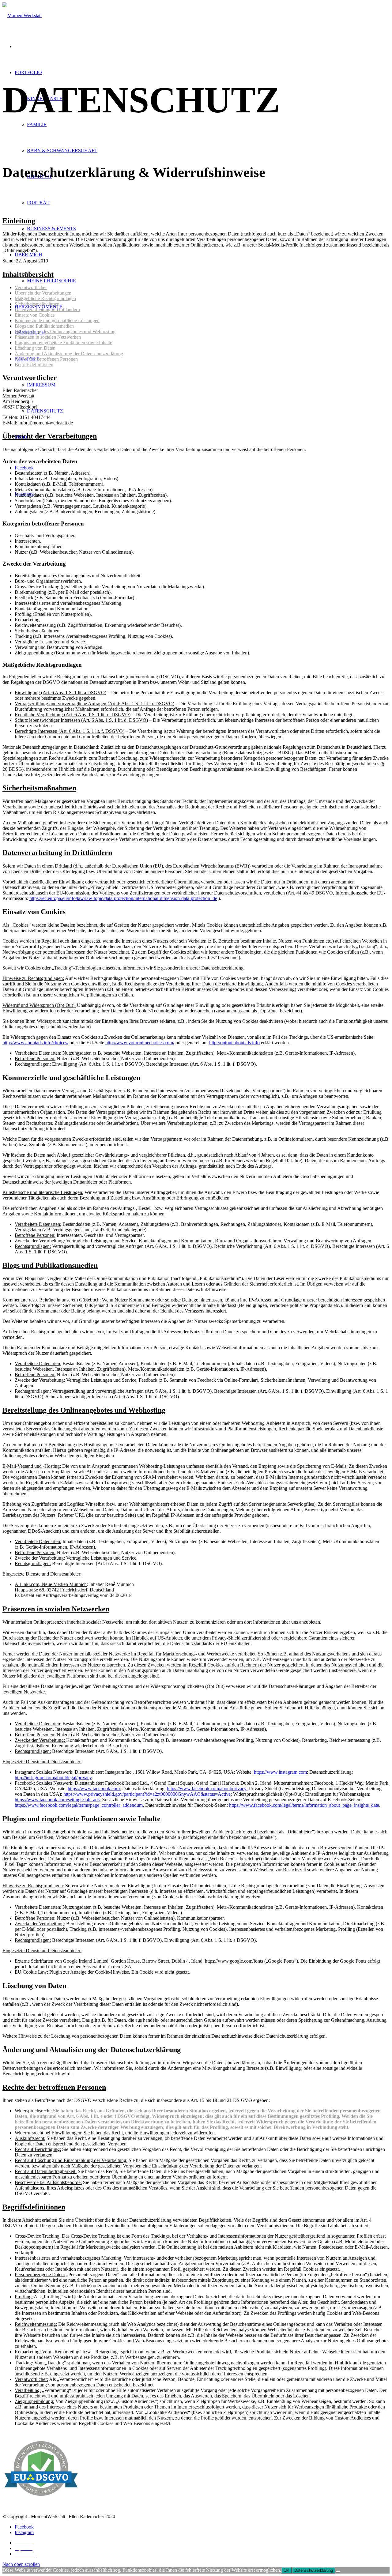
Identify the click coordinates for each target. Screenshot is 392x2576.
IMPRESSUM (41, 385)
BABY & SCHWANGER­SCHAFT (62, 151)
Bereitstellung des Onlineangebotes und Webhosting (65, 331)
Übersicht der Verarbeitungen (43, 293)
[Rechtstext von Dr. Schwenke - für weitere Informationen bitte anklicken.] (41, 2506)
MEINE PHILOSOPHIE (51, 281)
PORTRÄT (38, 203)
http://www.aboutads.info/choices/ (35, 1043)
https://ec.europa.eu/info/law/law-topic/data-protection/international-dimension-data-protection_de (123, 898)
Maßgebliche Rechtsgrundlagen (45, 298)
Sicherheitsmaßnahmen (37, 304)
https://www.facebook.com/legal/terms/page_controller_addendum (79, 1805)
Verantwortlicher (31, 287)
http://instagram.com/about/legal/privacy (53, 1778)
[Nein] (338, 2572)
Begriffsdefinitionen (34, 365)
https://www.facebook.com (94, 1789)
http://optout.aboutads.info (234, 1043)
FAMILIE (37, 124)
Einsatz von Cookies (35, 315)
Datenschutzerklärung (314, 2570)
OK (286, 2570)
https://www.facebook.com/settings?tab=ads (57, 1800)
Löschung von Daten (35, 348)
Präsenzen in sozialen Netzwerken (48, 337)
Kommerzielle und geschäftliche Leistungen (57, 320)
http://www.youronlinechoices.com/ (140, 1043)
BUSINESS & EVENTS (51, 229)
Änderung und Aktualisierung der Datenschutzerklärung (69, 354)
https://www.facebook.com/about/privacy (207, 1789)
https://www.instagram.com (280, 1772)
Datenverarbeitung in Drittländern (47, 309)
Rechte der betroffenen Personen (46, 359)
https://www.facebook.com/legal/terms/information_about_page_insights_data (304, 1805)
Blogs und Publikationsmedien (44, 326)
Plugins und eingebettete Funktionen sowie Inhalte (63, 343)
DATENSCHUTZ (45, 411)
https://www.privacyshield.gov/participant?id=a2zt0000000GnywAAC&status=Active (147, 1794)
